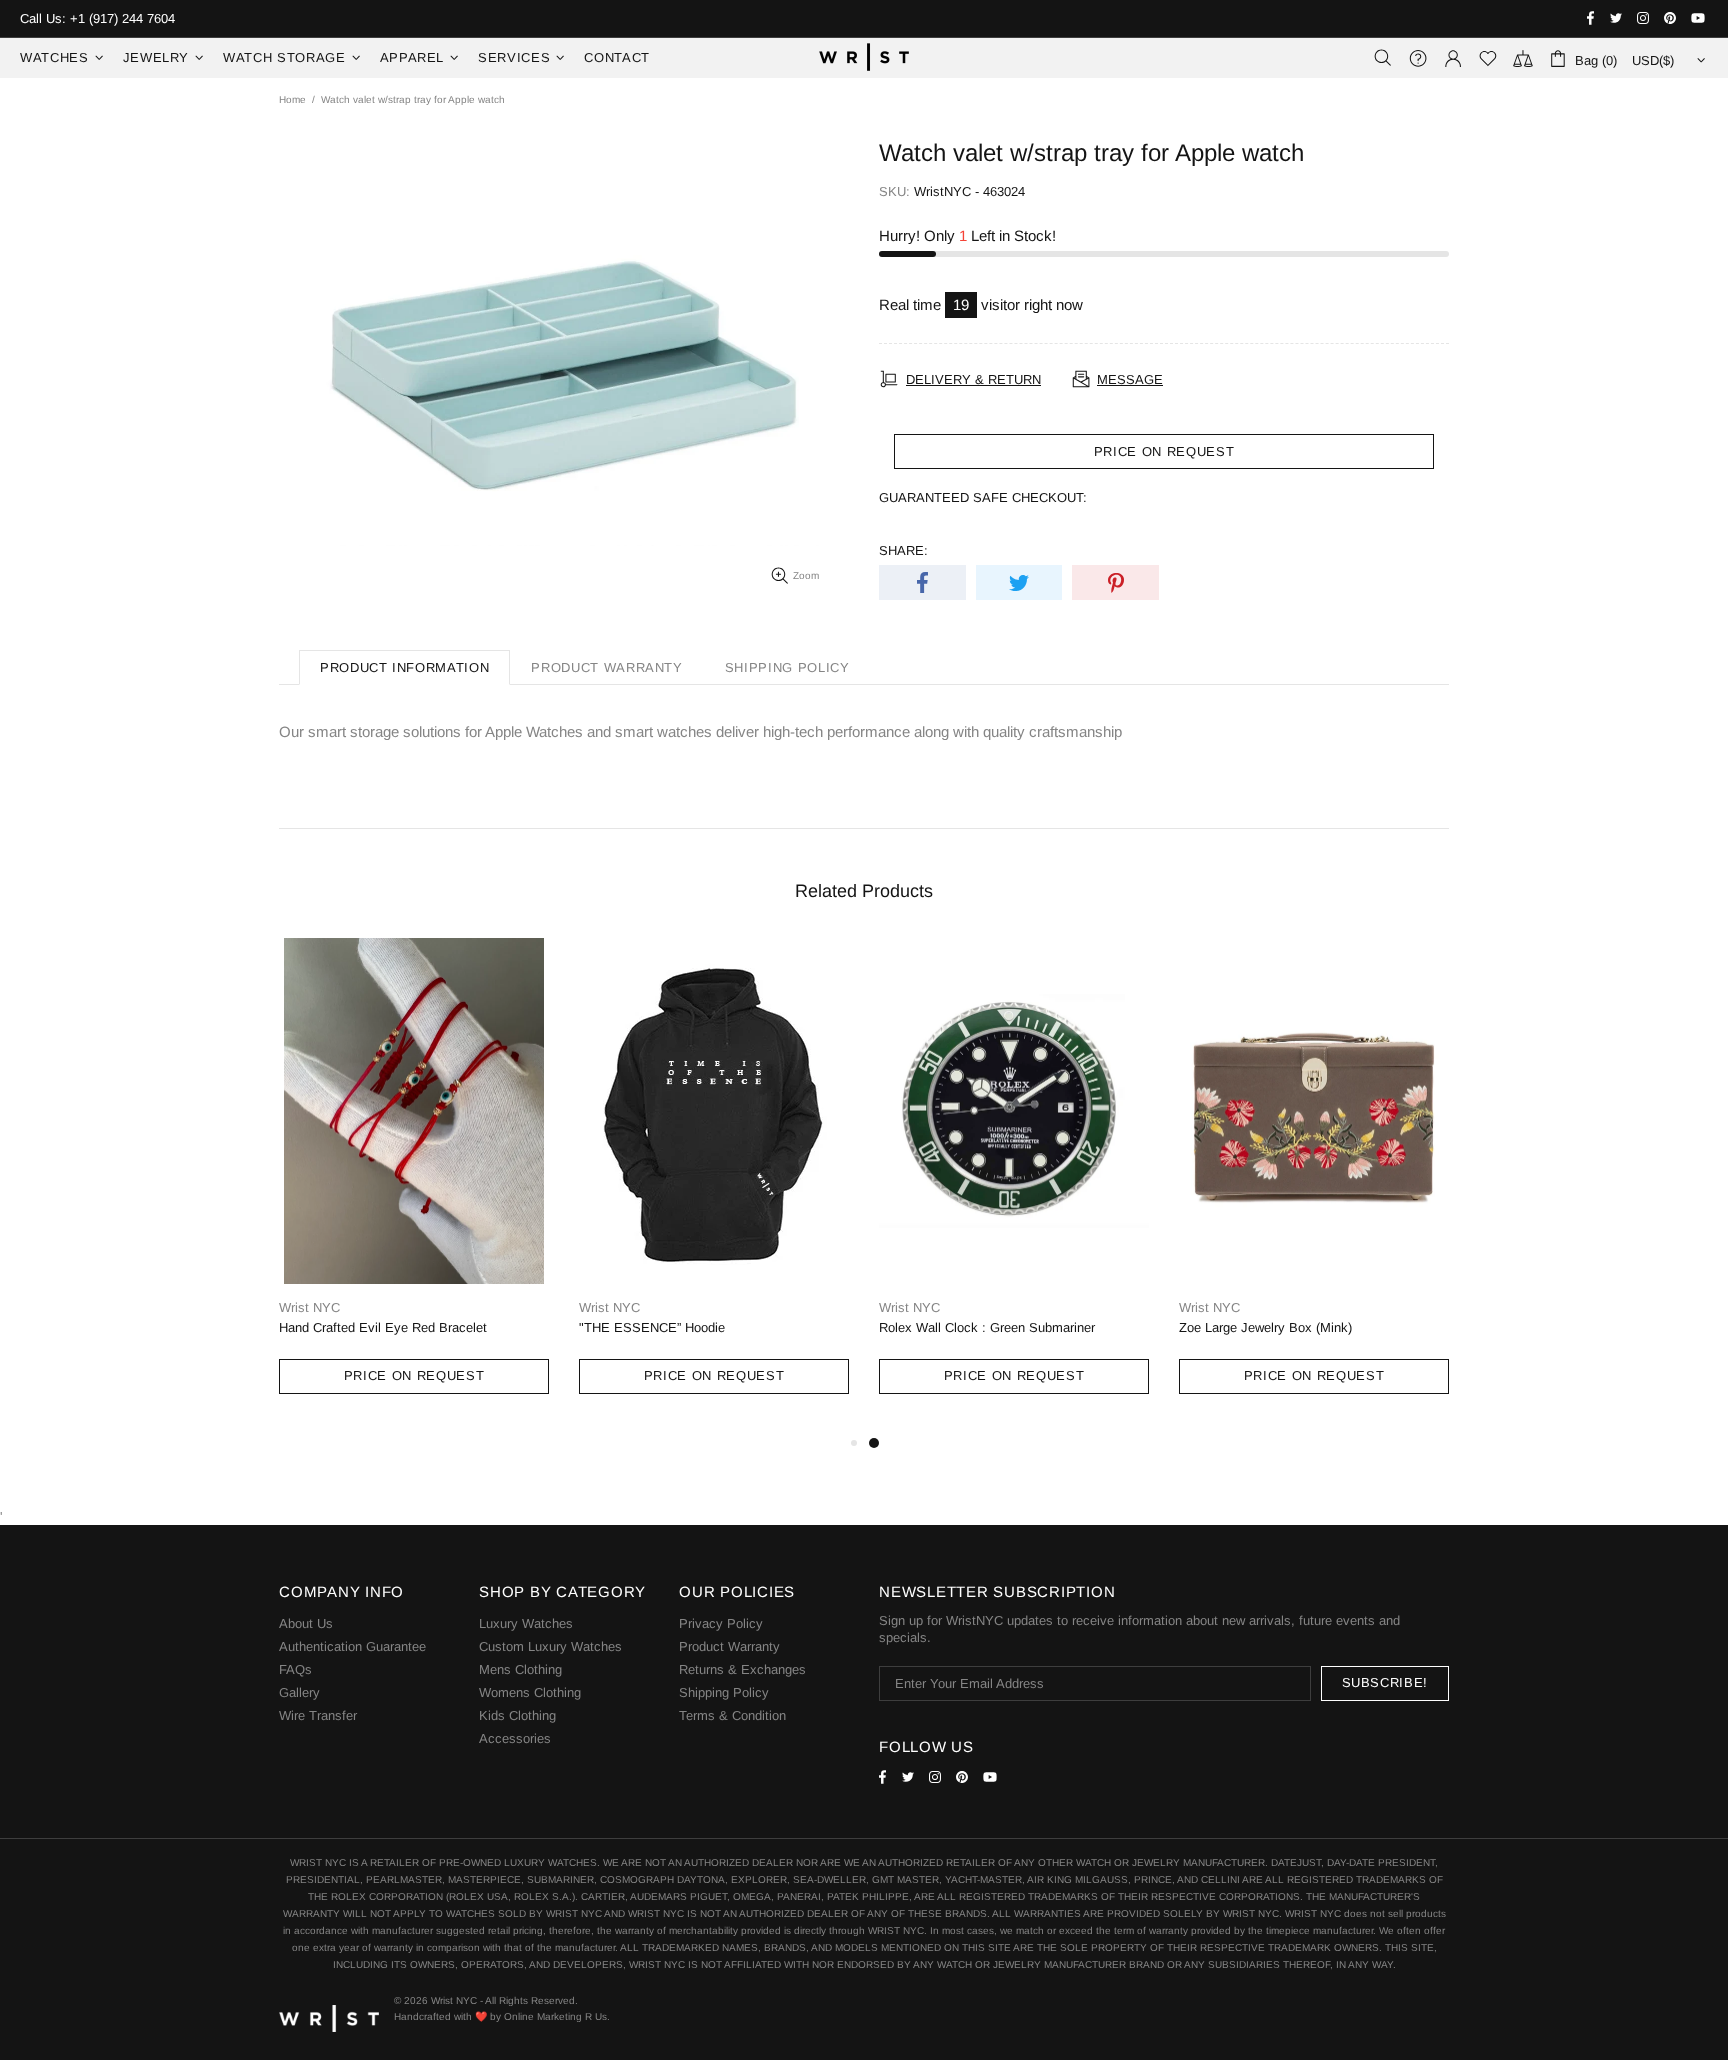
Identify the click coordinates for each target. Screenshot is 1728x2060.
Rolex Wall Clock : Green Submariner (987, 1327)
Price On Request (414, 1375)
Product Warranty (729, 1646)
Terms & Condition (732, 1715)
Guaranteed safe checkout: (983, 497)
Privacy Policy (721, 1623)
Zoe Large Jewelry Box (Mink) (1265, 1327)
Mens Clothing (520, 1669)
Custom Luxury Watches (550, 1646)
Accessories (515, 1738)
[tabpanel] (1014, 1184)
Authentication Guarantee (352, 1646)
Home (292, 99)
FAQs (295, 1669)
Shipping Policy (724, 1692)
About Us (306, 1623)
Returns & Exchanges (742, 1669)
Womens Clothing (530, 1692)
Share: (903, 550)
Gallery (299, 1692)
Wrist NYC (864, 58)
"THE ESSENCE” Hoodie (652, 1327)
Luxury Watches (526, 1623)
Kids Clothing (517, 1715)
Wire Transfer (318, 1715)
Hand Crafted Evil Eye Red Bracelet (383, 1327)
